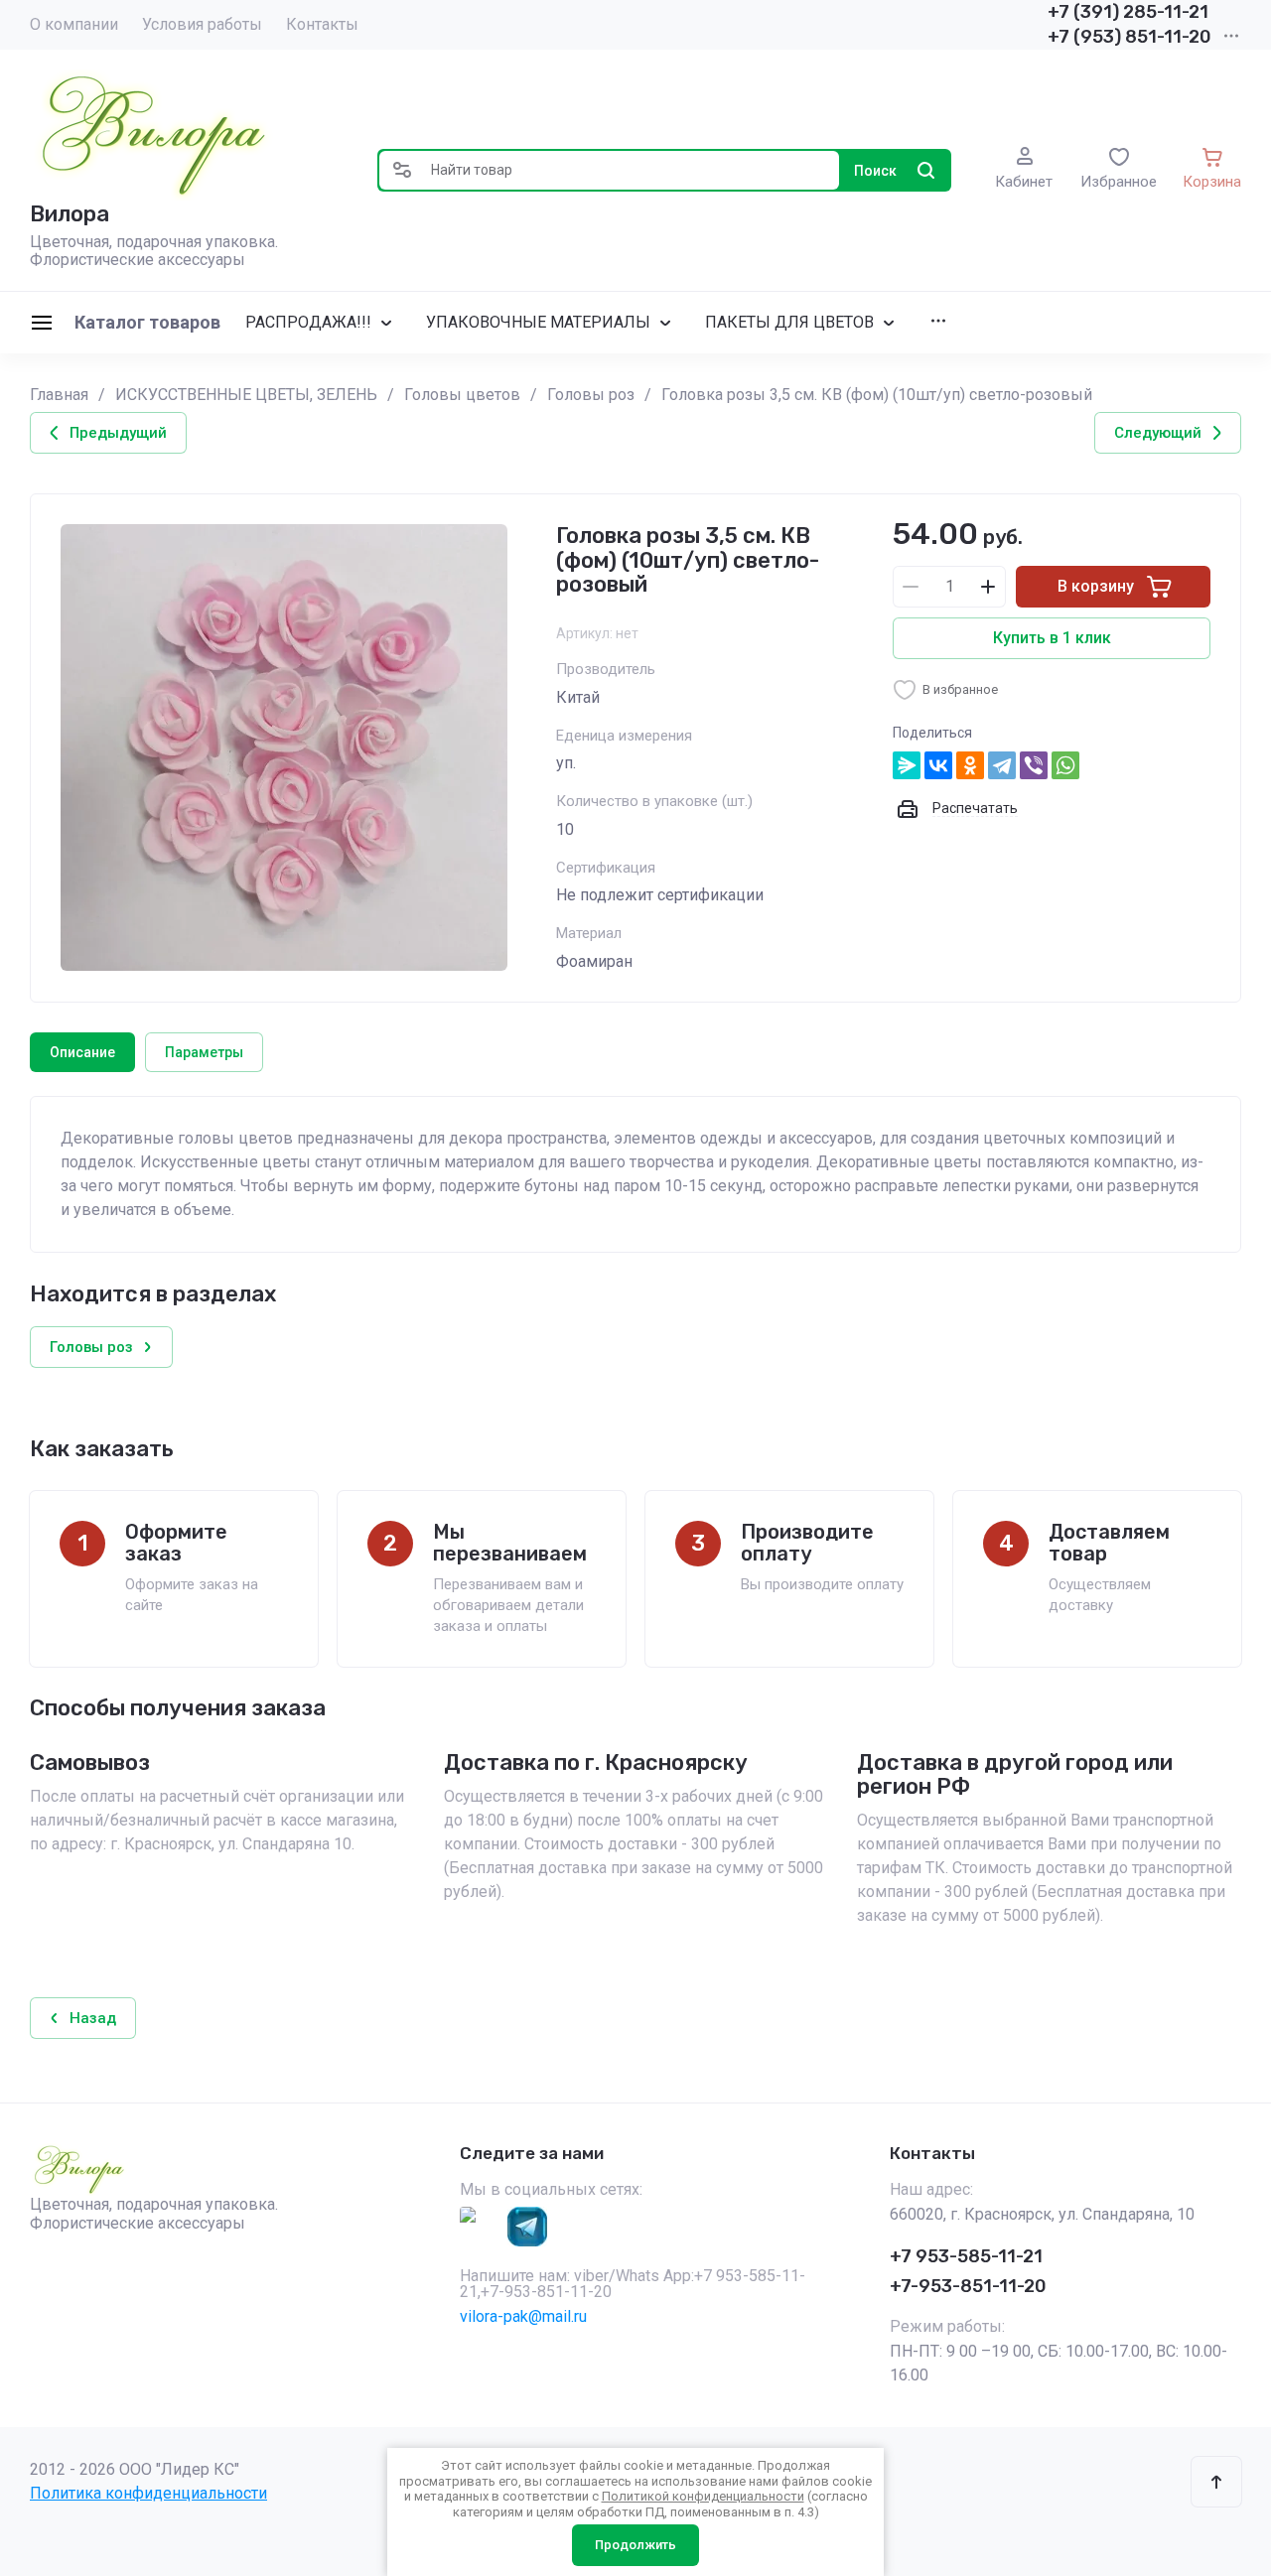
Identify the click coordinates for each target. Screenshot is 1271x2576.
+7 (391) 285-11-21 (1128, 12)
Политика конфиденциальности (148, 2493)
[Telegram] (1002, 765)
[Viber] (1034, 765)
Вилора (70, 214)
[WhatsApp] (1065, 765)
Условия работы (202, 24)
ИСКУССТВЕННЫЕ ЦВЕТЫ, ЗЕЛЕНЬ (246, 395)
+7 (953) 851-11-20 (1130, 37)
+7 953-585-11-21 (966, 2256)
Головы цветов (462, 395)
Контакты (322, 24)
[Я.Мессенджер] (907, 765)
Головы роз (591, 395)
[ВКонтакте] (938, 765)
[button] (402, 170)
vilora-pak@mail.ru (523, 2316)
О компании (74, 24)
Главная (59, 395)
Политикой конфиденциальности (703, 2496)
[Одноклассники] (970, 765)
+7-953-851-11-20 (968, 2286)
